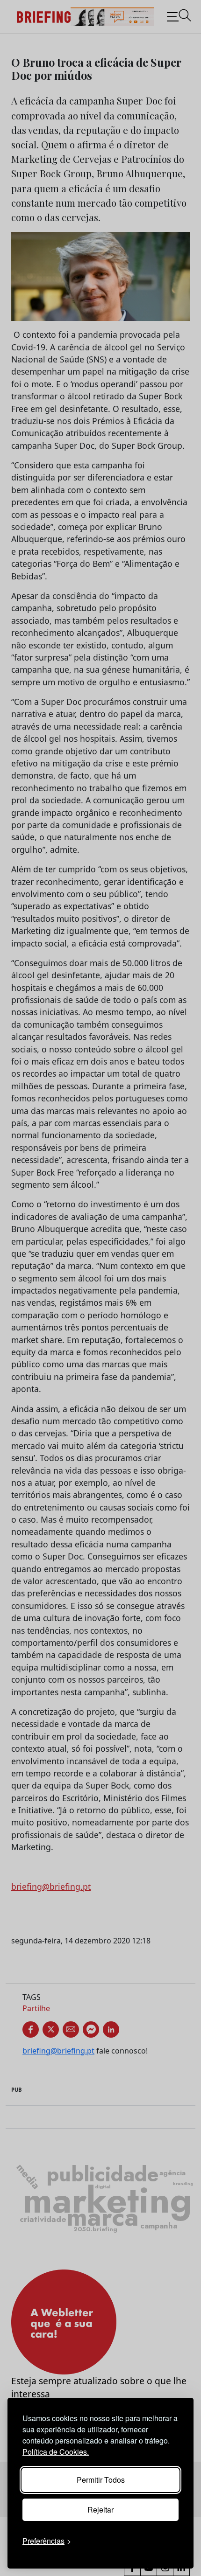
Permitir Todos (101, 2480)
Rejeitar (100, 2510)
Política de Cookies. (56, 2452)
